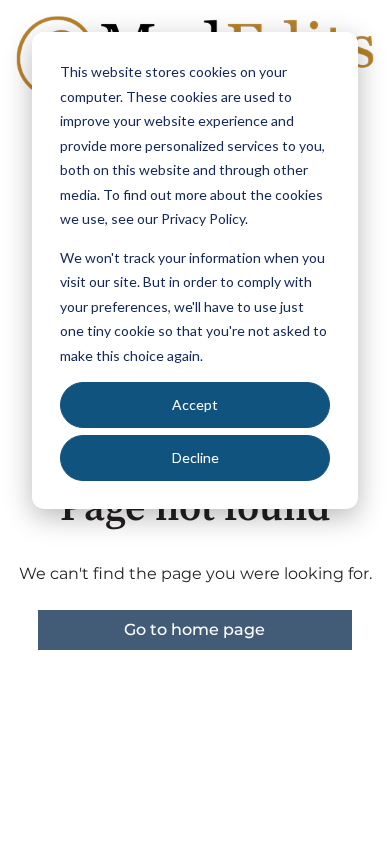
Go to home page (194, 629)
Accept (195, 404)
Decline (195, 457)
